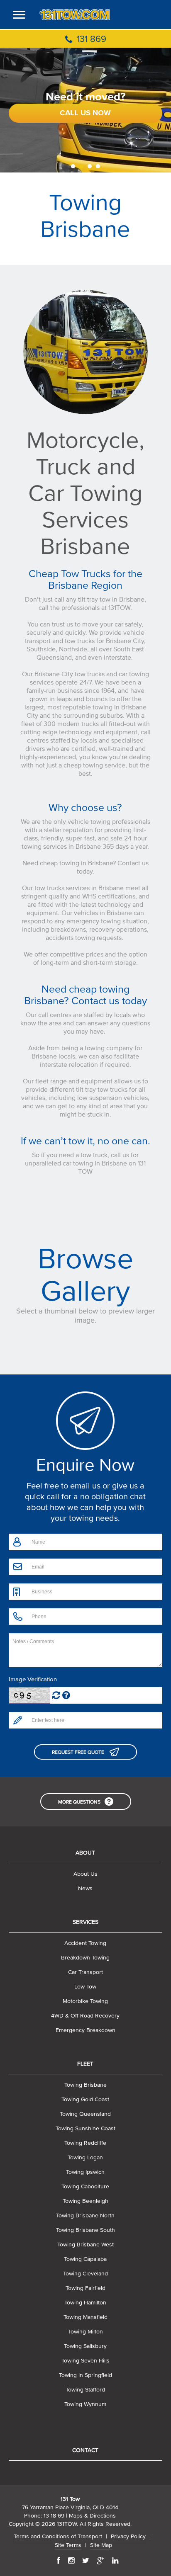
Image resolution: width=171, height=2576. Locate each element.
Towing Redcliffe (85, 2143)
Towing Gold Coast (85, 2099)
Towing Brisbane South (85, 2230)
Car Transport (85, 1972)
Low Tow (85, 1987)
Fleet (85, 2064)
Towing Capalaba (85, 2259)
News (85, 1888)
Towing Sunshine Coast (85, 2128)
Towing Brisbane (85, 2085)
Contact (85, 2450)
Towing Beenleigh (85, 2201)
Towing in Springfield (85, 2375)
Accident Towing (85, 1943)
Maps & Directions (92, 2516)
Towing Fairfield (85, 2288)
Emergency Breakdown (85, 2030)
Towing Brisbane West (85, 2245)
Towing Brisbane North (85, 2215)
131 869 (90, 39)
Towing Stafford (85, 2390)
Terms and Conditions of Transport (58, 2536)
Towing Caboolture (85, 2186)
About (85, 1853)
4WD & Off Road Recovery (85, 2016)
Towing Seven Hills (85, 2361)
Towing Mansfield (85, 2317)
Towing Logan (85, 2157)
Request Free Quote (79, 1752)
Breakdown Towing (85, 1958)
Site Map (101, 2545)
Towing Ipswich (85, 2172)
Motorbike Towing (85, 2001)
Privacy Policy (128, 2536)
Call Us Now (85, 113)
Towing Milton (85, 2332)
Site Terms (68, 2545)
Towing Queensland (85, 2114)
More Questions (79, 1802)
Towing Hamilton (85, 2303)
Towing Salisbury (85, 2346)
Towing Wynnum (85, 2404)
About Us (85, 1874)
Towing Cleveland (85, 2274)
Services (85, 1922)
